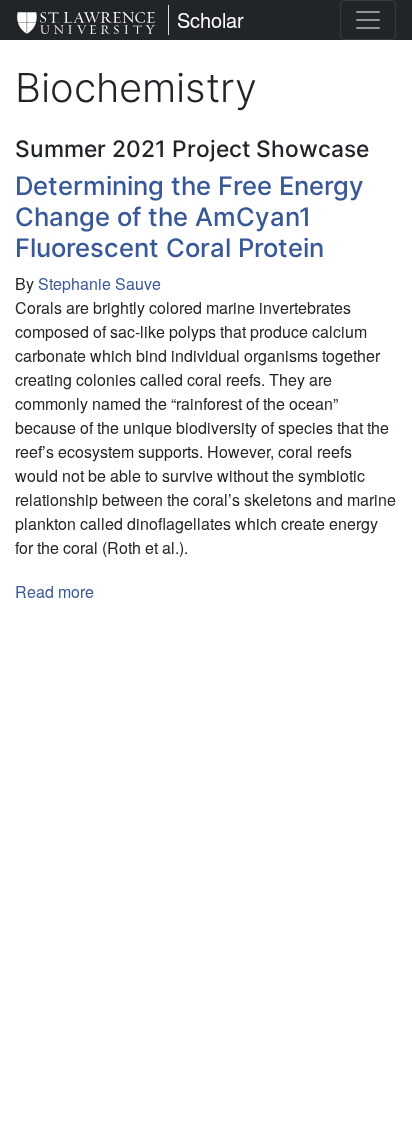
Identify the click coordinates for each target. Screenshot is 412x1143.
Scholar (210, 19)
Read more (54, 591)
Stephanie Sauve (99, 283)
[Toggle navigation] (368, 20)
